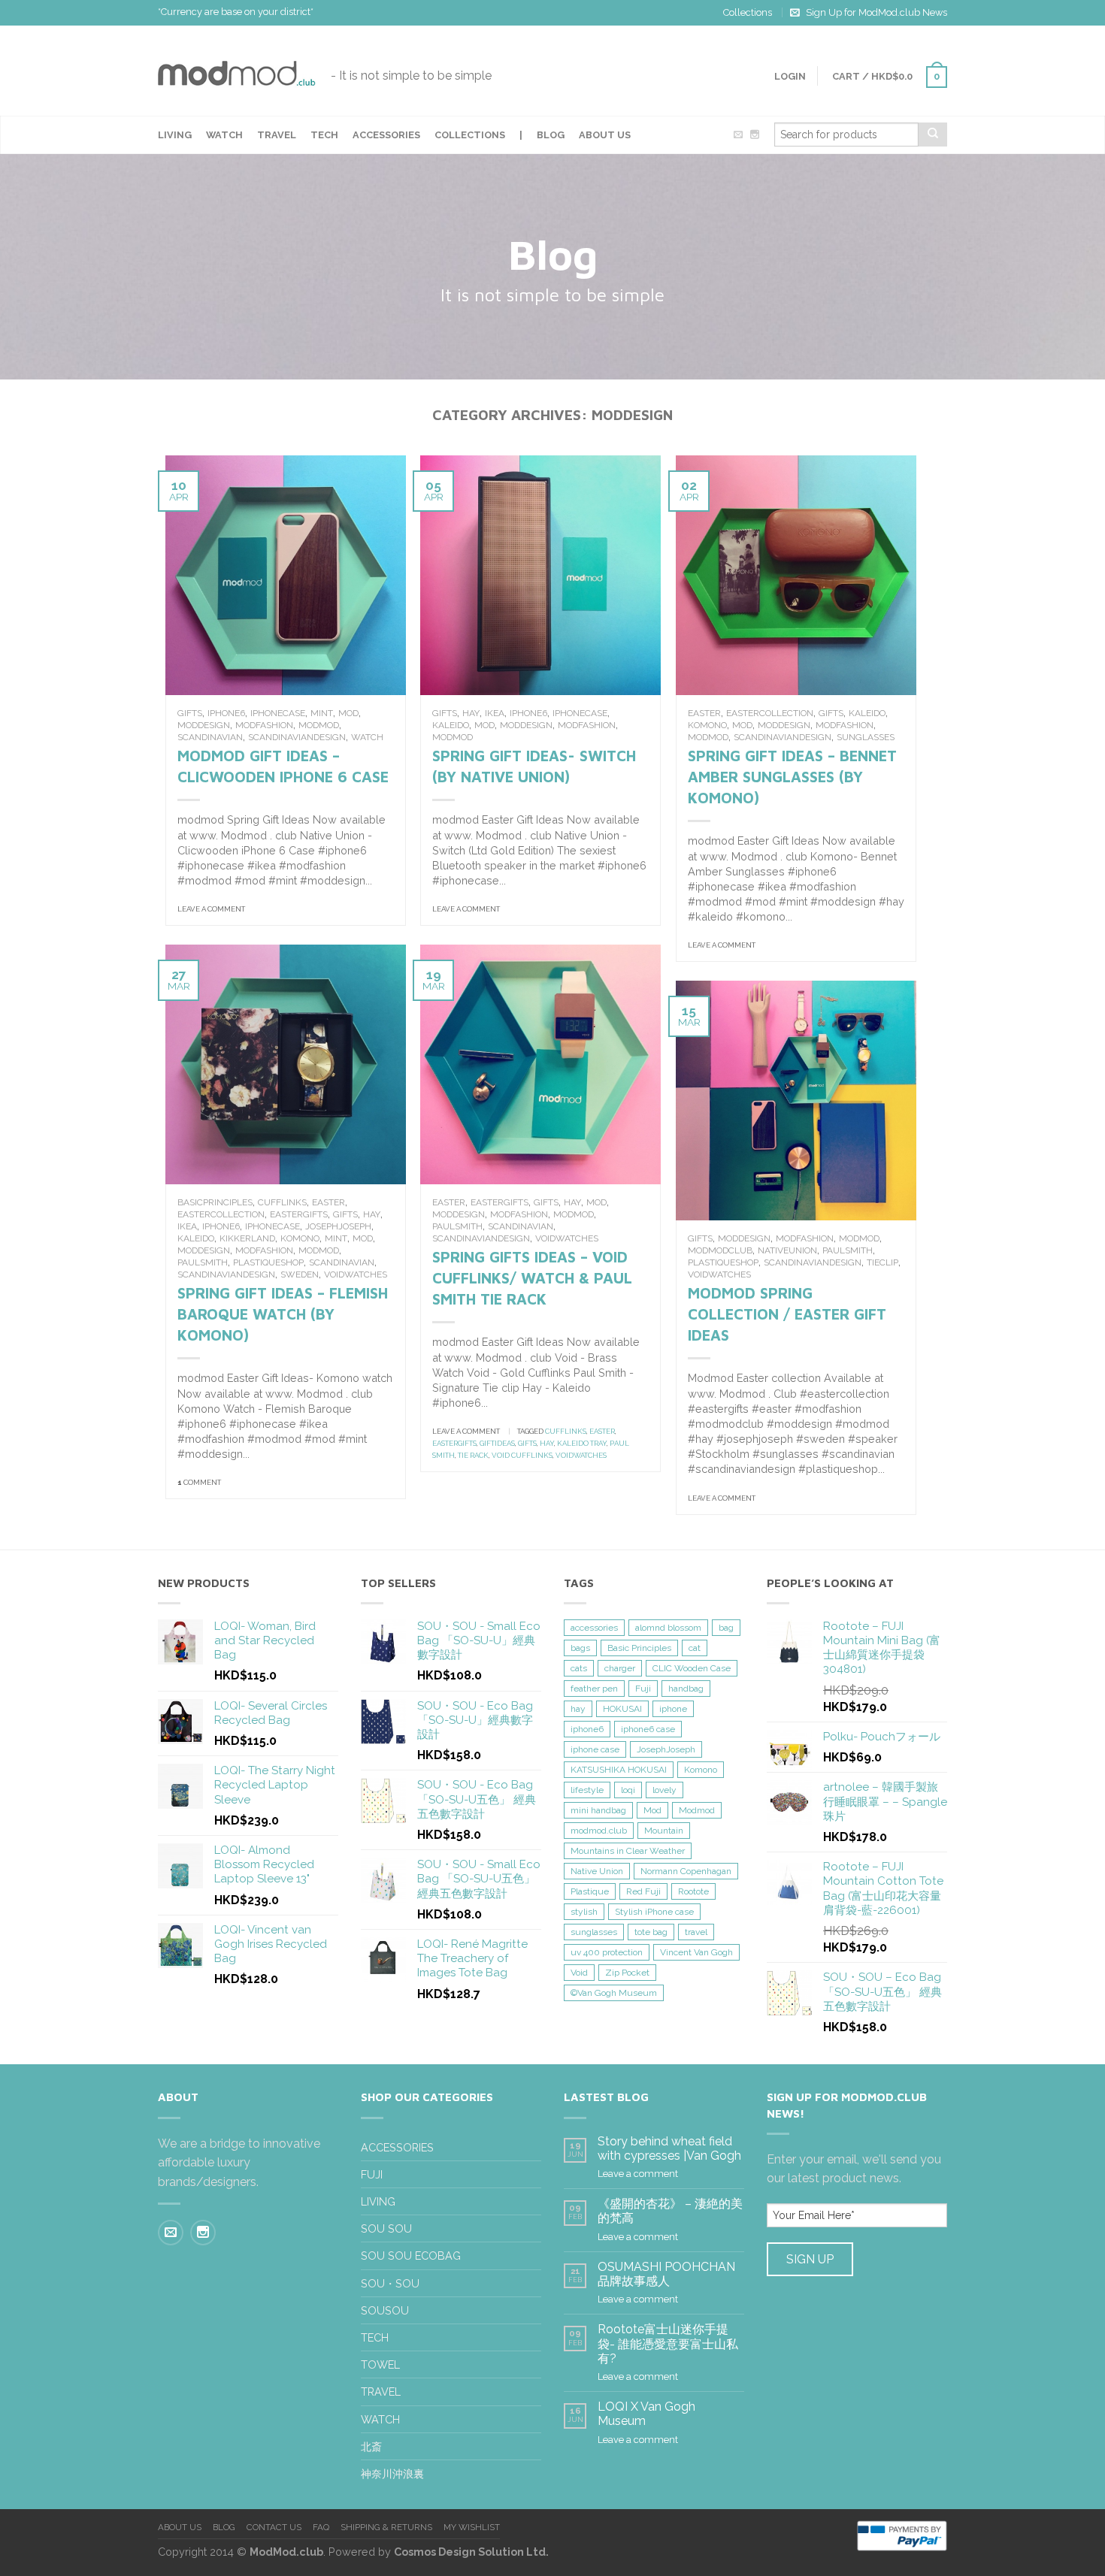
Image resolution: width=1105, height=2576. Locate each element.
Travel (277, 135)
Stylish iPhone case (654, 1912)
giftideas (497, 1443)
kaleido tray (582, 1443)
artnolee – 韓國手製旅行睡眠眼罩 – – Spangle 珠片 (885, 1801)
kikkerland (247, 1238)
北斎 (371, 2446)
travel (696, 1932)
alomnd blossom (668, 1628)
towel (380, 2364)
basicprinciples (215, 1202)
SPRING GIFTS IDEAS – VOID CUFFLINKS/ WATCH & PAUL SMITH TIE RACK (532, 1278)
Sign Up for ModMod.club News (876, 12)
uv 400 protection (607, 1952)
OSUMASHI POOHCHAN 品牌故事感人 (666, 2274)
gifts (190, 713)
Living (175, 135)
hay (471, 713)
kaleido (451, 725)
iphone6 (226, 713)
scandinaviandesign (297, 737)
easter (704, 713)
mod (348, 713)
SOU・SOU (390, 2283)
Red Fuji (643, 1891)
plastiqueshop (268, 1262)
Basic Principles (639, 1648)
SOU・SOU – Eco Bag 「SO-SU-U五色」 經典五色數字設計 (882, 1991)
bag (726, 1628)
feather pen (594, 1689)
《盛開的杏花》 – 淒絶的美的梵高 (670, 2211)
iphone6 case (648, 1729)
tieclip (882, 1262)
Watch (224, 135)
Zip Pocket (627, 1973)
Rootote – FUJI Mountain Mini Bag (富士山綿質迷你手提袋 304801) (882, 1648)
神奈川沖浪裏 (392, 2473)
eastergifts (299, 1214)
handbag (686, 1689)
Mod (652, 1810)
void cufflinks (522, 1455)
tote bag (651, 1932)
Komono (701, 1770)
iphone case (595, 1749)
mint (322, 713)
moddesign (204, 725)
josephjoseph (338, 1226)
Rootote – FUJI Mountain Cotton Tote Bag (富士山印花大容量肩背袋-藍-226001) (883, 1888)
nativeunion (787, 1250)
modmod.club (599, 1831)
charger (620, 1668)
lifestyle (587, 1790)
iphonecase (278, 713)
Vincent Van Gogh (696, 1952)
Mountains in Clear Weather (628, 1851)
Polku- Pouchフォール (882, 1737)
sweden (300, 1274)
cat (695, 1648)
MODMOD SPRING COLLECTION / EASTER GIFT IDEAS (787, 1314)
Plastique (590, 1891)
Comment (199, 1482)
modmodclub (720, 1250)
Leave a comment (211, 909)
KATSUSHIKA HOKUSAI (619, 1770)
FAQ (321, 2527)
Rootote (693, 1891)
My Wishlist (472, 2527)
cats (579, 1668)
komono (707, 725)
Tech (324, 135)
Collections (748, 12)
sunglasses (866, 737)
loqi (628, 1790)
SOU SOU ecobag (411, 2256)
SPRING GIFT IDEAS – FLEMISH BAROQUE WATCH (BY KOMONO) (283, 1314)
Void (579, 1973)
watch (367, 737)
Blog (551, 135)
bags (580, 1648)
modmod (319, 725)
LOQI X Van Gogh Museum (646, 2414)
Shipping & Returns (386, 2527)
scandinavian (210, 737)
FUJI (372, 2174)
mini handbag (598, 1810)
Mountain (664, 1831)
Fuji (643, 1689)
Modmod (697, 1810)
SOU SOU (386, 2228)
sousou (385, 2310)
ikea (495, 713)
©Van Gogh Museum (614, 1993)
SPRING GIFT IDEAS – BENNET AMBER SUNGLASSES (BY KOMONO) (792, 777)
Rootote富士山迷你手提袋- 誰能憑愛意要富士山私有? (668, 2343)
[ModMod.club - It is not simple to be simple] (237, 71)
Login (790, 76)
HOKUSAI (622, 1709)
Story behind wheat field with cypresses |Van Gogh (669, 2148)
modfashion (264, 725)
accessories (594, 1628)
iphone (673, 1709)
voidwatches (356, 1274)
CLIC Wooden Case (692, 1668)
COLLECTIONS (470, 135)
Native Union (597, 1871)
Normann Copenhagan (686, 1871)
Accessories (386, 135)
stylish (584, 1912)
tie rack (473, 1455)
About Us (605, 135)
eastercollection (770, 713)
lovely (665, 1790)
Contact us (274, 2527)
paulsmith (203, 1262)
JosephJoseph (666, 1749)
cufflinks (282, 1202)
